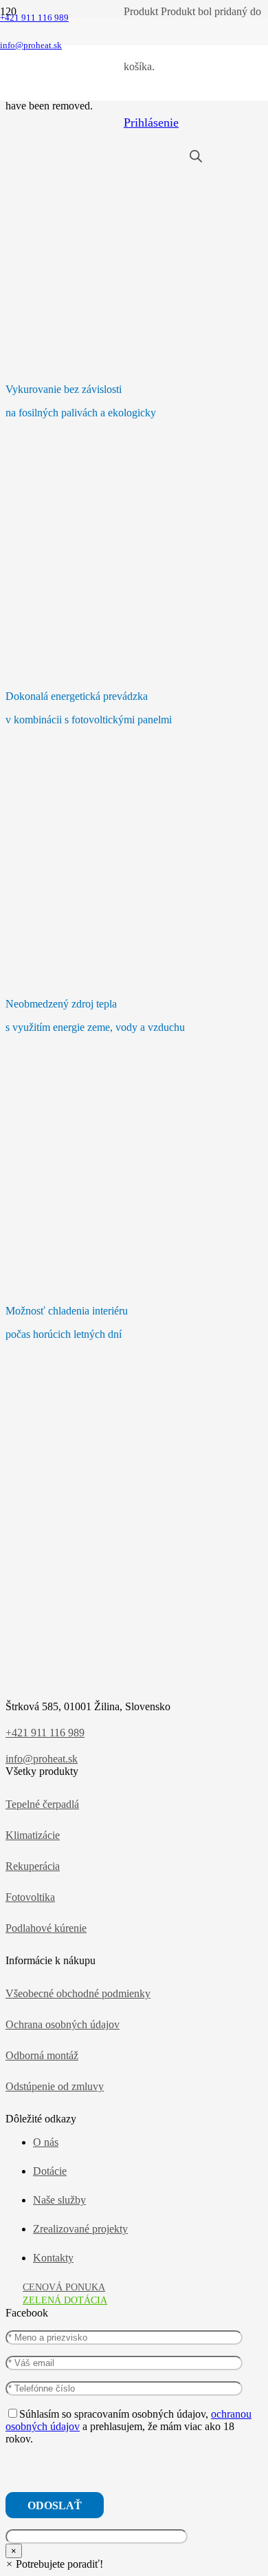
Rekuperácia (33, 1866)
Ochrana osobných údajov (63, 2024)
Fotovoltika (30, 1897)
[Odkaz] (62, 93)
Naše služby (59, 2200)
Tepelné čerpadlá (42, 1804)
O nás (46, 2142)
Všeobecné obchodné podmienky (78, 1993)
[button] (54, 2564)
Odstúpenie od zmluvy (55, 2086)
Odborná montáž (42, 2055)
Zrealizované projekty (80, 2229)
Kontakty (53, 2258)
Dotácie (50, 2171)
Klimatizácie (33, 1835)
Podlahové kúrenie (46, 1928)
